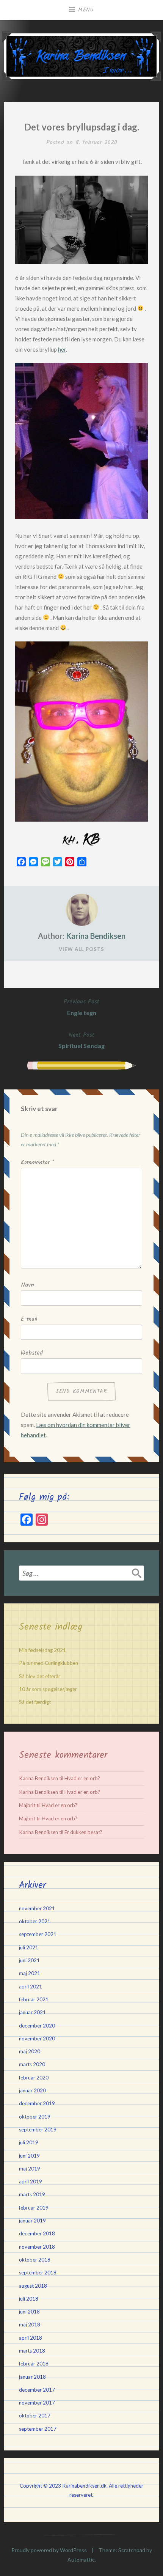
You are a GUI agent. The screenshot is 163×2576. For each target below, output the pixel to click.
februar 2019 (34, 2208)
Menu (86, 10)
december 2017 (37, 2390)
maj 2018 (30, 2325)
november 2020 (37, 2038)
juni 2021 (29, 1960)
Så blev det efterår (40, 1676)
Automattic (81, 2559)
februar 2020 (34, 2078)
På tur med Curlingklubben (49, 1663)
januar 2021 (32, 2012)
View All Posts (81, 949)
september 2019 (38, 2130)
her (62, 349)
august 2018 (33, 2286)
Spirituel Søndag (81, 1040)
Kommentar (38, 1163)
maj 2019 (30, 2169)
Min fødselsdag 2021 (42, 1650)
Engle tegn (81, 1007)
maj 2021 (30, 1973)
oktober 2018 (35, 2260)
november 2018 (37, 2247)
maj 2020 (30, 2051)
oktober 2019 (35, 2117)
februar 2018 (34, 2364)
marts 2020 (32, 2064)
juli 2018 (29, 2299)
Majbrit (27, 1805)
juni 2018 (29, 2312)
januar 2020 (32, 2090)
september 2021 (38, 1934)
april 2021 (31, 1987)
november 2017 (37, 2403)
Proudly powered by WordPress (49, 2550)
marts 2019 (32, 2194)
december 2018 (37, 2233)
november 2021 (37, 1908)
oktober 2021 (35, 1921)
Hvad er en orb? (82, 1778)
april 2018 (31, 2338)
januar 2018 (32, 2377)
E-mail (29, 1319)
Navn (27, 1285)
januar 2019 (32, 2221)
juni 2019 (29, 2156)
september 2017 (38, 2429)
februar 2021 (34, 1999)
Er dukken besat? (83, 1832)
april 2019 (31, 2182)
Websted (32, 1353)
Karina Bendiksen (96, 936)
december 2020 (37, 2026)
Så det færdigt (35, 1702)
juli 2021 (29, 1947)
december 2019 (37, 2103)
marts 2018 (32, 2351)
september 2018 (38, 2273)
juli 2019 (29, 2142)
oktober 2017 (35, 2416)
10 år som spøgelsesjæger (48, 1689)
